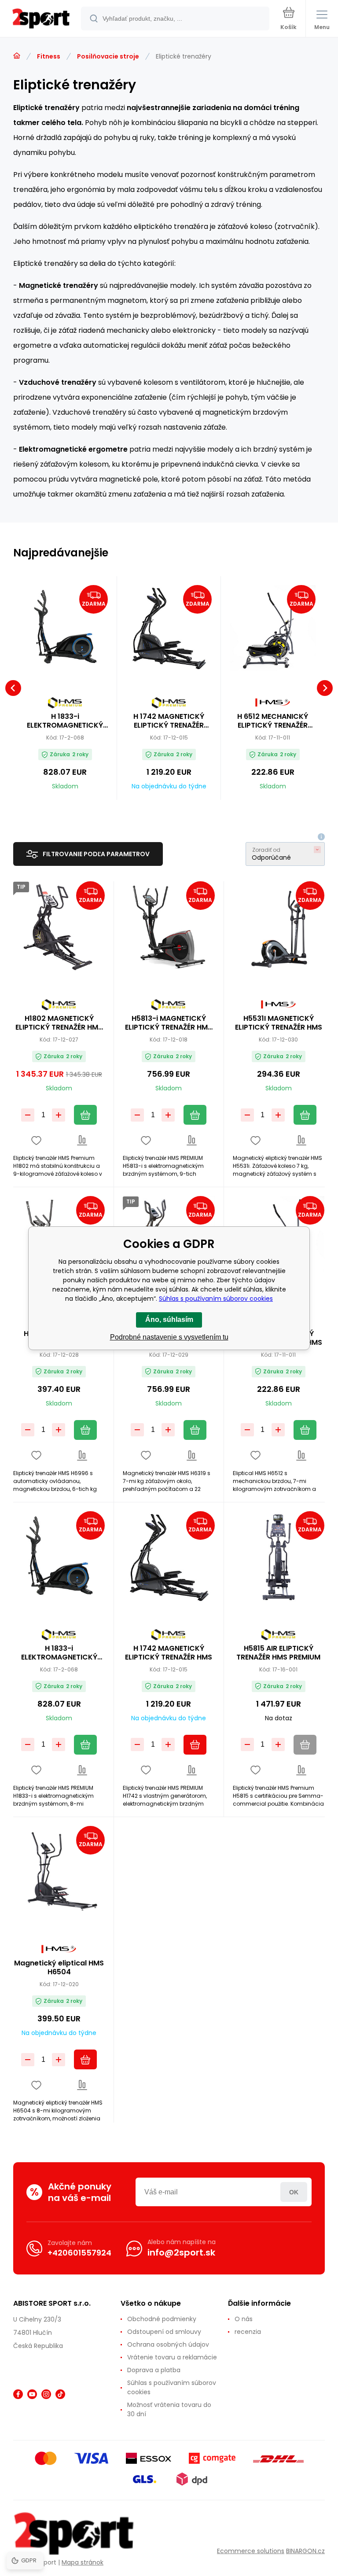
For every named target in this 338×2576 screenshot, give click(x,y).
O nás (244, 2319)
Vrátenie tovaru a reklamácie (172, 2357)
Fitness (49, 56)
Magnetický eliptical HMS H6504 (59, 1968)
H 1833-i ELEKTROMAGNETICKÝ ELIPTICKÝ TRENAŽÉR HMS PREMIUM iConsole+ (65, 721)
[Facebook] (18, 2394)
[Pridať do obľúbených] (36, 1140)
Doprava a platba (154, 2370)
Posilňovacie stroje (108, 56)
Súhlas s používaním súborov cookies (172, 2387)
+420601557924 (79, 2253)
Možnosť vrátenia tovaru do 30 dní (169, 2409)
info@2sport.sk (181, 2252)
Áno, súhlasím (169, 1319)
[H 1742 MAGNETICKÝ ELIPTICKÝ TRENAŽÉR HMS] (169, 628)
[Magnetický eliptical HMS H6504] (59, 1872)
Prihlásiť (294, 2192)
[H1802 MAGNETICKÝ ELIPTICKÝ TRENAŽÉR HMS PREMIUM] (59, 927)
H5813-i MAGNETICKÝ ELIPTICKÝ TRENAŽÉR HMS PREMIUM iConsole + (169, 1023)
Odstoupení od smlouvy (164, 2332)
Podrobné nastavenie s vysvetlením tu (169, 1337)
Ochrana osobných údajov (168, 2344)
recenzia (248, 2332)
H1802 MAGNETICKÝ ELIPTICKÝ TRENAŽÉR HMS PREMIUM (59, 1023)
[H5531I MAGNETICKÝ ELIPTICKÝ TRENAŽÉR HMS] (279, 927)
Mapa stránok (83, 2562)
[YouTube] (32, 2394)
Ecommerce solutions (251, 2551)
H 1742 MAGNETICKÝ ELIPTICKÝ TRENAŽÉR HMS (169, 721)
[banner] (41, 19)
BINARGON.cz (305, 2551)
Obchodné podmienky (162, 2319)
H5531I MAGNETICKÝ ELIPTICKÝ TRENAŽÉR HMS (279, 1023)
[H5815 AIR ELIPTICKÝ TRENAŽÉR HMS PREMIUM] (279, 1557)
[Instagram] (46, 2394)
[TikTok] (60, 2394)
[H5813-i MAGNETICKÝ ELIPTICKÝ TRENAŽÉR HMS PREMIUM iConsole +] (169, 927)
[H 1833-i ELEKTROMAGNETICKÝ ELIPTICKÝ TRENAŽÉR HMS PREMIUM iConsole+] (65, 628)
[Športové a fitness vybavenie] (17, 56)
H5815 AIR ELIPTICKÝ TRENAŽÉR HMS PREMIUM (278, 1653)
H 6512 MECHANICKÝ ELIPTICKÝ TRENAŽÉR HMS (273, 721)
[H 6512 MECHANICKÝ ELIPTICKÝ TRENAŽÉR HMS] (273, 628)
